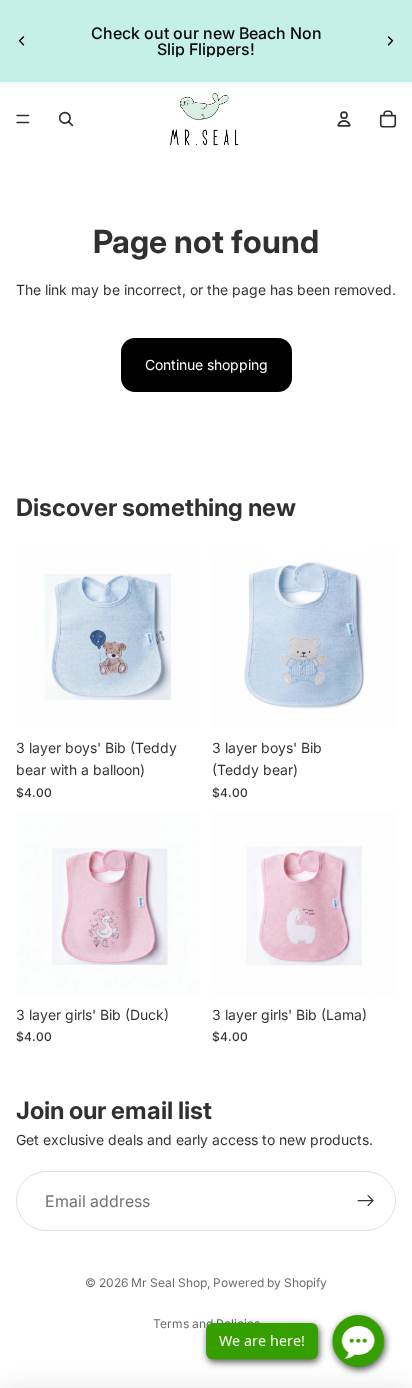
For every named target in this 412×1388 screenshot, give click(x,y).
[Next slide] (390, 41)
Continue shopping (206, 364)
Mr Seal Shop (169, 1282)
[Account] (344, 119)
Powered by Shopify (270, 1282)
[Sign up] (366, 1202)
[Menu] (23, 119)
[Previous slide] (22, 41)
